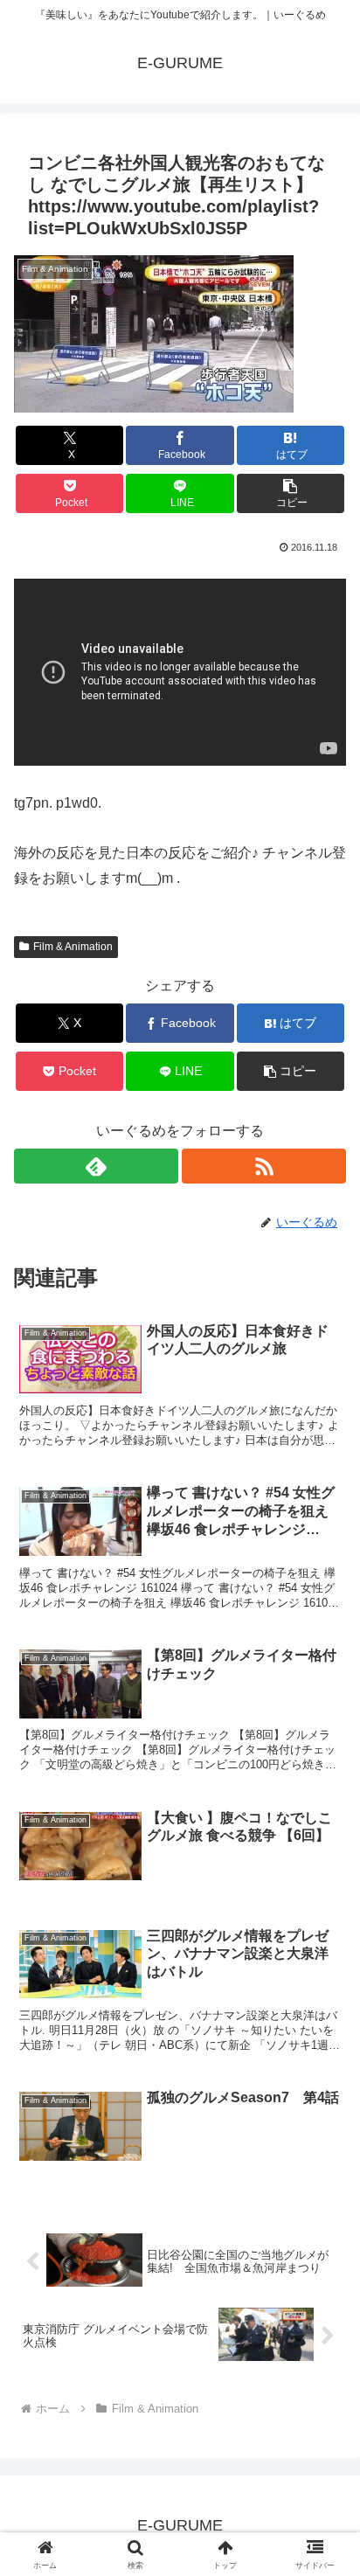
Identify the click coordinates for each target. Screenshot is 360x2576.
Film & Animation (73, 947)
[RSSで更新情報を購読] (264, 1166)
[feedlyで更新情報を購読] (96, 1166)
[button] (291, 493)
